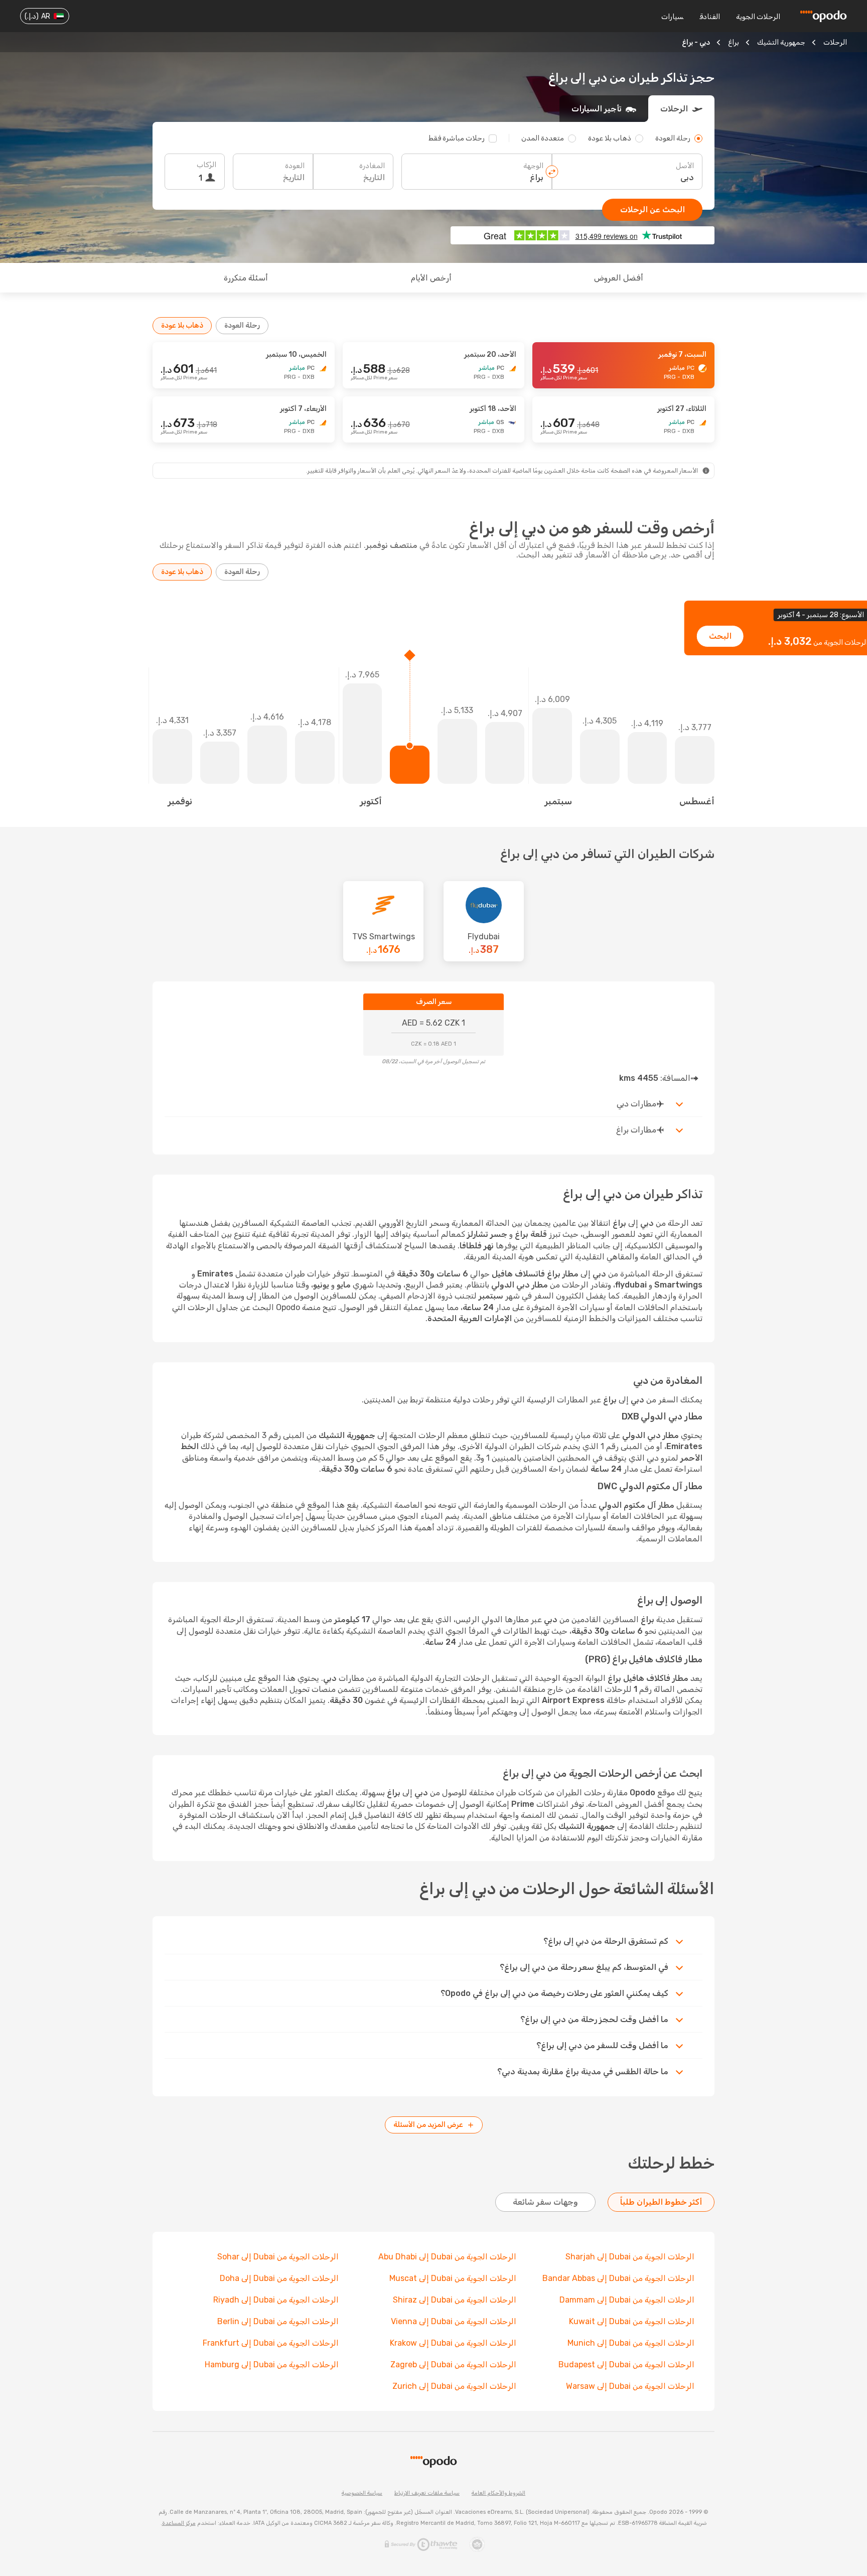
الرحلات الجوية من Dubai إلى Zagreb (453, 2365)
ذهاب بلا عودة (182, 325)
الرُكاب (206, 165)
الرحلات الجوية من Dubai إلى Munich (631, 2343)
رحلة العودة (242, 325)
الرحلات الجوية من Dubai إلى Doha (279, 2278)
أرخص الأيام (431, 278)
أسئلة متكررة (246, 278)
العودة (295, 166)
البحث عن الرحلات (653, 209)
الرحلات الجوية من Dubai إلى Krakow (453, 2343)
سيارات (672, 17)
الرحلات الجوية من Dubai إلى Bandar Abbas (618, 2278)
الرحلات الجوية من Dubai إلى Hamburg (272, 2365)
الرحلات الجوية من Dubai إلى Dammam (627, 2300)
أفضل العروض (619, 278)
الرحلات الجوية (758, 17)
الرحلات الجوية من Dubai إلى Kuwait (632, 2321)
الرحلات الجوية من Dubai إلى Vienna (454, 2321)
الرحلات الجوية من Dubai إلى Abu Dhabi (447, 2257)
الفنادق (710, 17)
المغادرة (372, 166)
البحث (720, 636)
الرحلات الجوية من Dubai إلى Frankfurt (271, 2343)
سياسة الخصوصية (362, 2493)
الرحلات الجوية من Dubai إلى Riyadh (276, 2300)
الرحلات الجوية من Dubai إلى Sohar (278, 2257)
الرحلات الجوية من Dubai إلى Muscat (453, 2278)
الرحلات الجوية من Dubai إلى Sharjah (630, 2257)
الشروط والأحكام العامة (498, 2493)
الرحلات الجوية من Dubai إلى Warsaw (630, 2386)
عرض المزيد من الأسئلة (428, 2125)
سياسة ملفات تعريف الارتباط (427, 2493)
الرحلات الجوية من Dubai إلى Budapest (626, 2365)
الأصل (685, 166)
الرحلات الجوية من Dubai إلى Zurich (454, 2386)
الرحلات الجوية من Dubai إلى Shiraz (455, 2300)
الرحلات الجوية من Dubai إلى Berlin (278, 2321)
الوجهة (533, 166)
